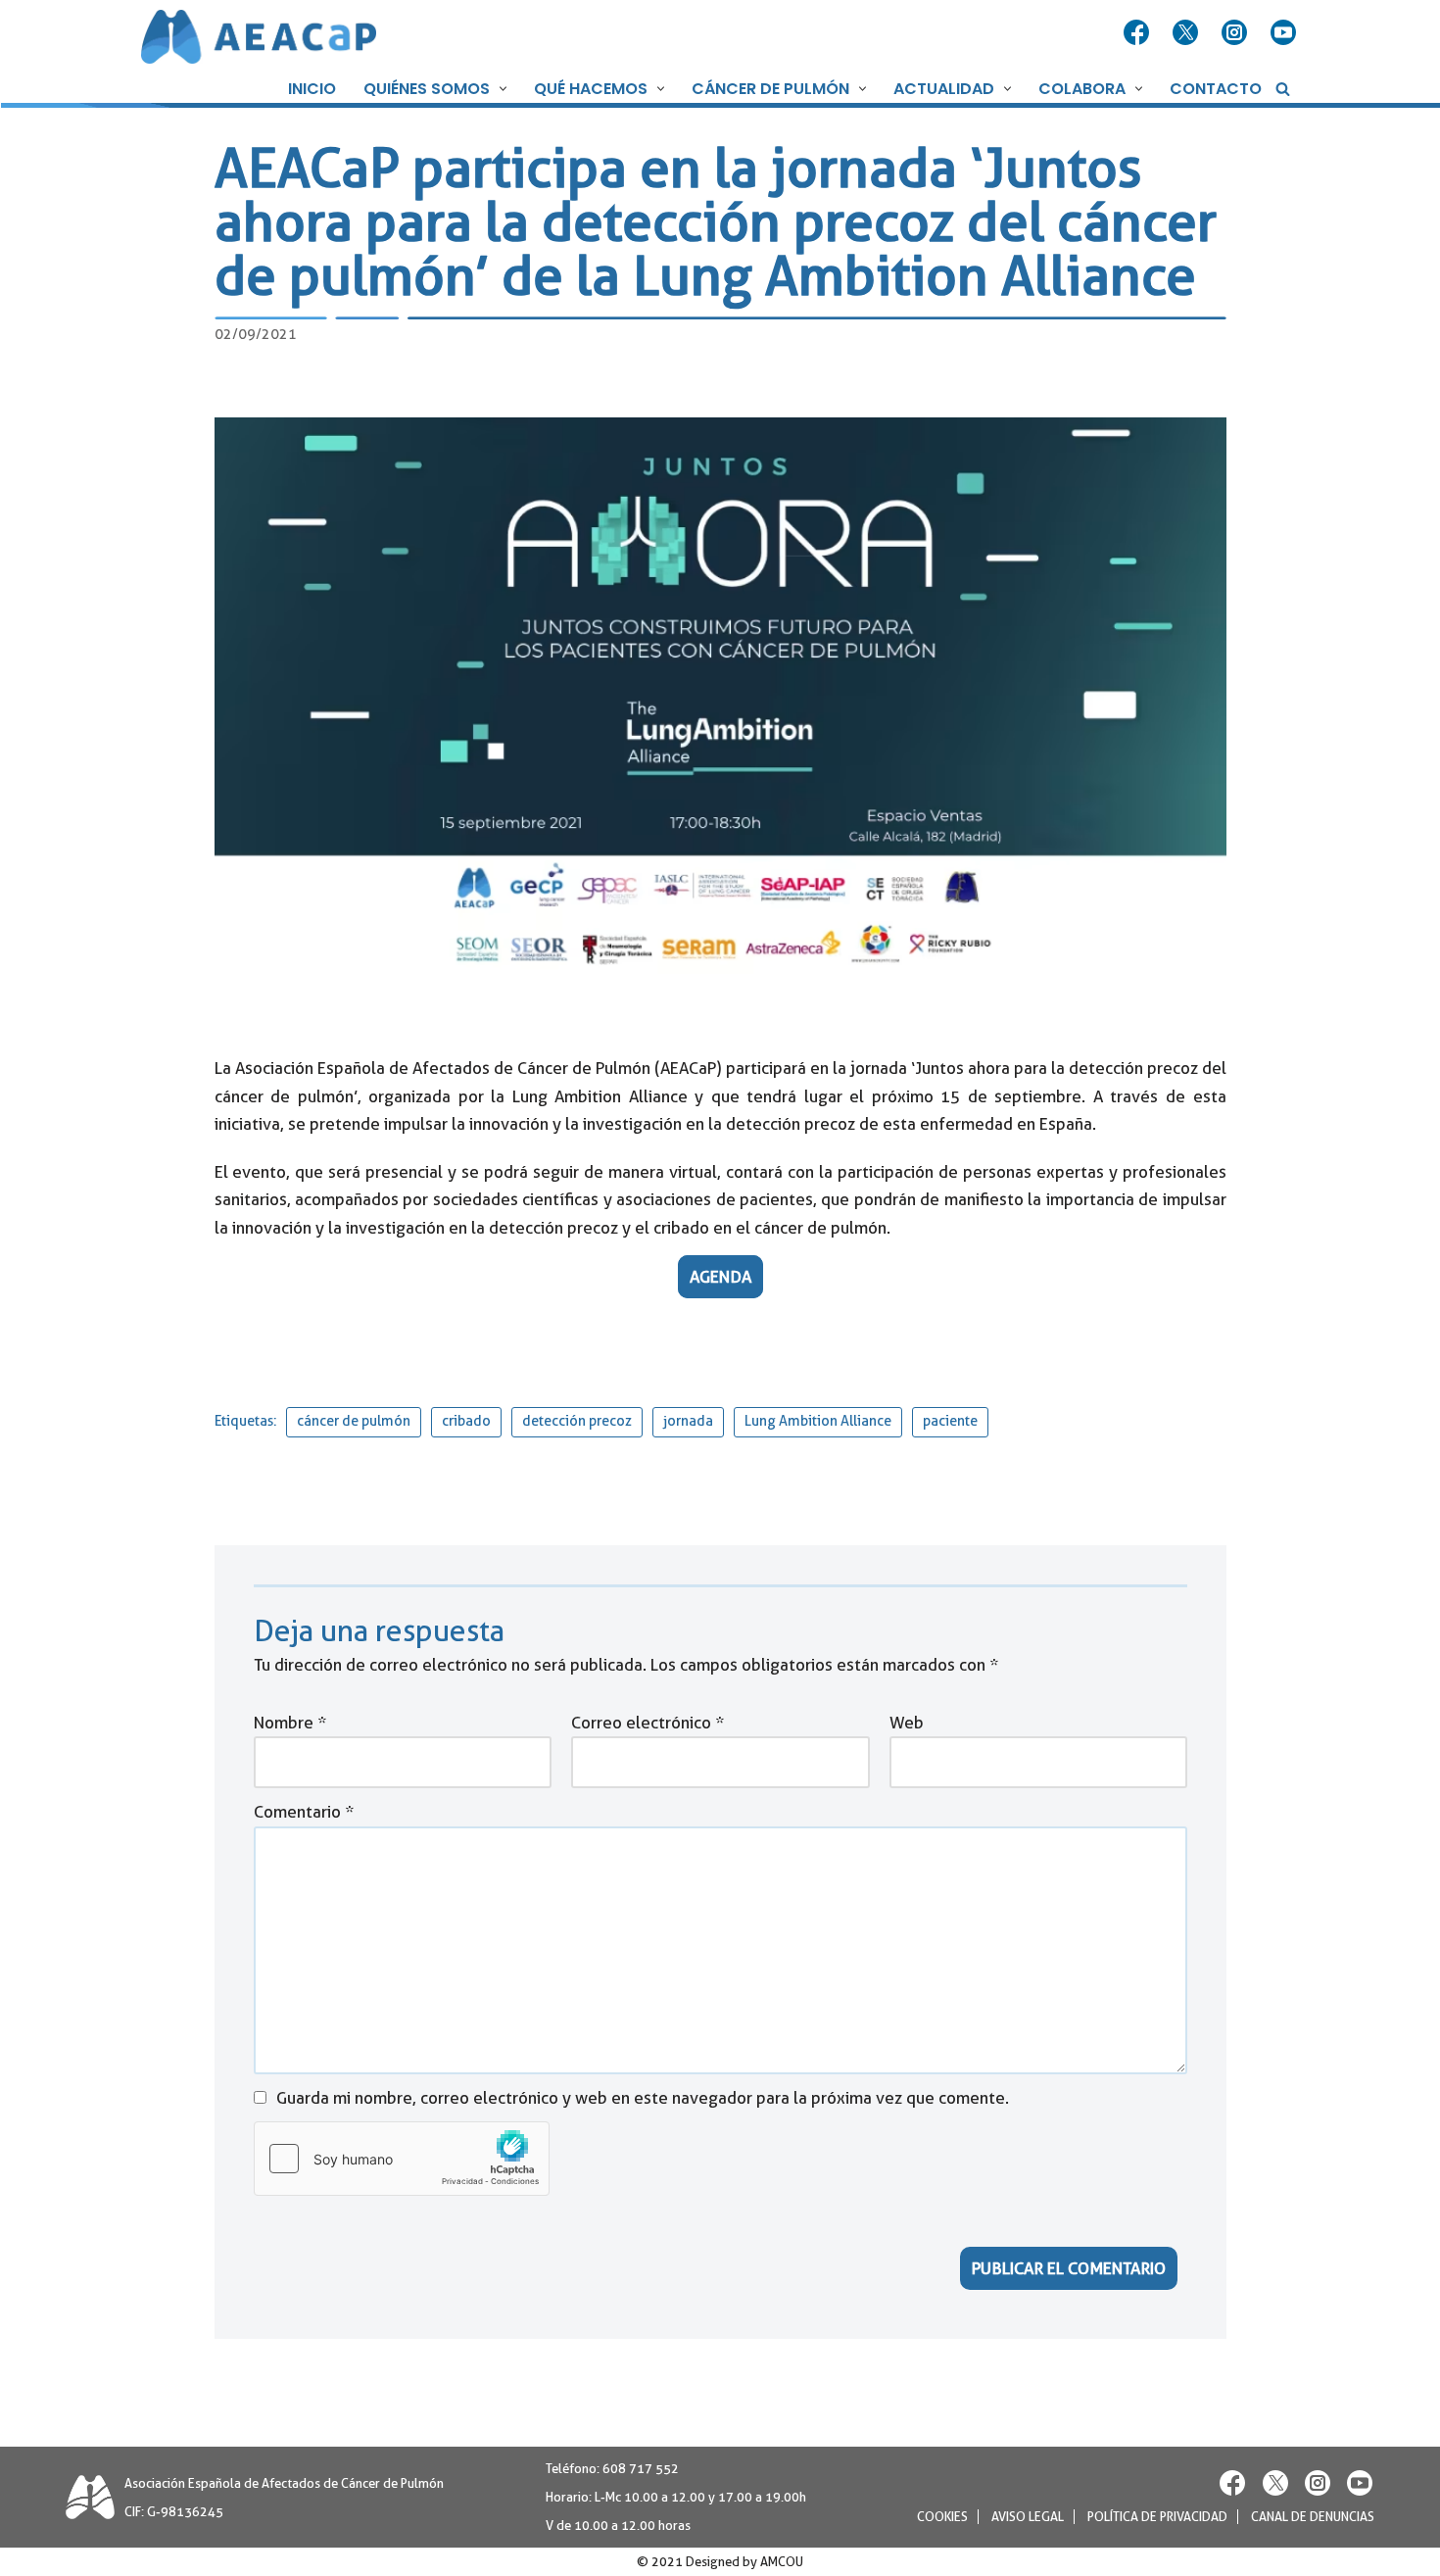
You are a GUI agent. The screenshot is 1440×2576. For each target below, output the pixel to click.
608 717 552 (641, 2469)
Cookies (942, 2517)
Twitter (1187, 33)
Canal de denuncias (1313, 2517)
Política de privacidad (1157, 2517)
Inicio (312, 89)
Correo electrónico (648, 1722)
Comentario (304, 1812)
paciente (950, 1421)
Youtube (1285, 33)
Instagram (1236, 33)
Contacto (1216, 89)
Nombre (290, 1722)
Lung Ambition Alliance (818, 1421)
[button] (501, 89)
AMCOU (782, 2562)
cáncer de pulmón (354, 1421)
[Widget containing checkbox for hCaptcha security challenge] (402, 2159)
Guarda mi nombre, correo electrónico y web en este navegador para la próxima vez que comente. (643, 2097)
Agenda (720, 1277)
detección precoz (577, 1421)
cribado (466, 1421)
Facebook (1138, 33)
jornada (688, 1421)
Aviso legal (1028, 2517)
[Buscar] (1283, 89)
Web (906, 1722)
